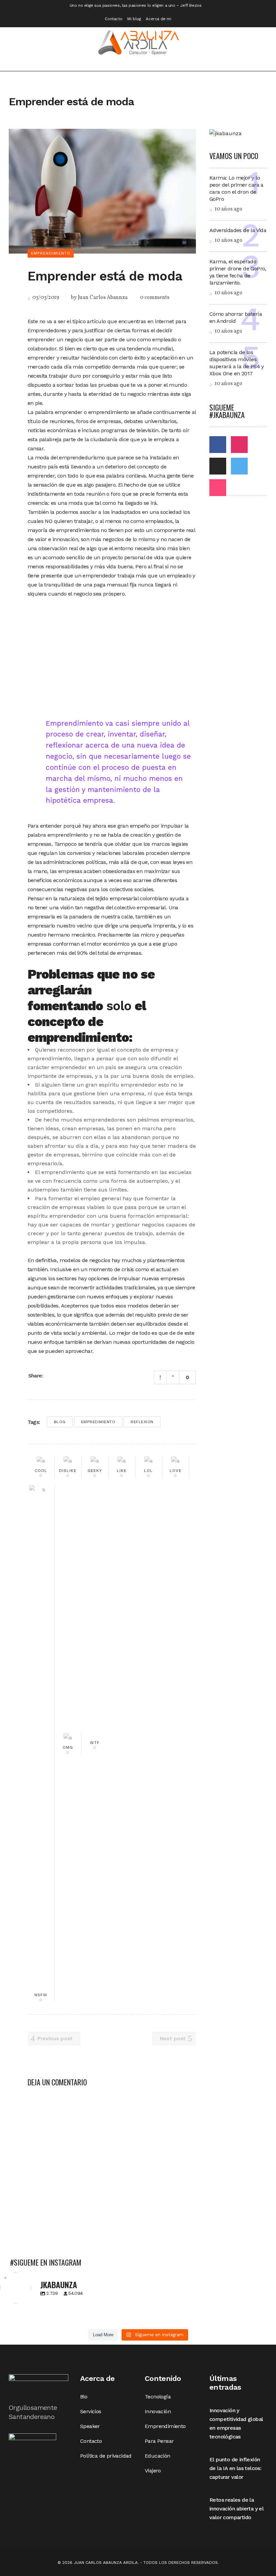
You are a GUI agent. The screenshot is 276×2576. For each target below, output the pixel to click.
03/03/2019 (45, 298)
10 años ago (228, 209)
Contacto (113, 19)
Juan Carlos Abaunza (103, 298)
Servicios (91, 2411)
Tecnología (158, 2397)
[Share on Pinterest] (86, 1375)
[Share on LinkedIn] (77, 1375)
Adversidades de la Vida (238, 230)
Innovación (158, 2411)
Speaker (90, 2426)
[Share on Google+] (68, 1375)
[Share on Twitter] (60, 1375)
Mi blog (134, 19)
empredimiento (98, 1422)
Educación (158, 2456)
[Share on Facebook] (51, 1375)
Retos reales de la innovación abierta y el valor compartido (236, 2509)
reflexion (142, 1422)
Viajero (153, 2471)
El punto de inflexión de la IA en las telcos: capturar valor (235, 2468)
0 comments (155, 298)
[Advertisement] (112, 656)
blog (60, 1422)
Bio (84, 2397)
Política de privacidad (106, 2456)
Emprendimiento (165, 2426)
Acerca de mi (158, 19)
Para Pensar (159, 2441)
